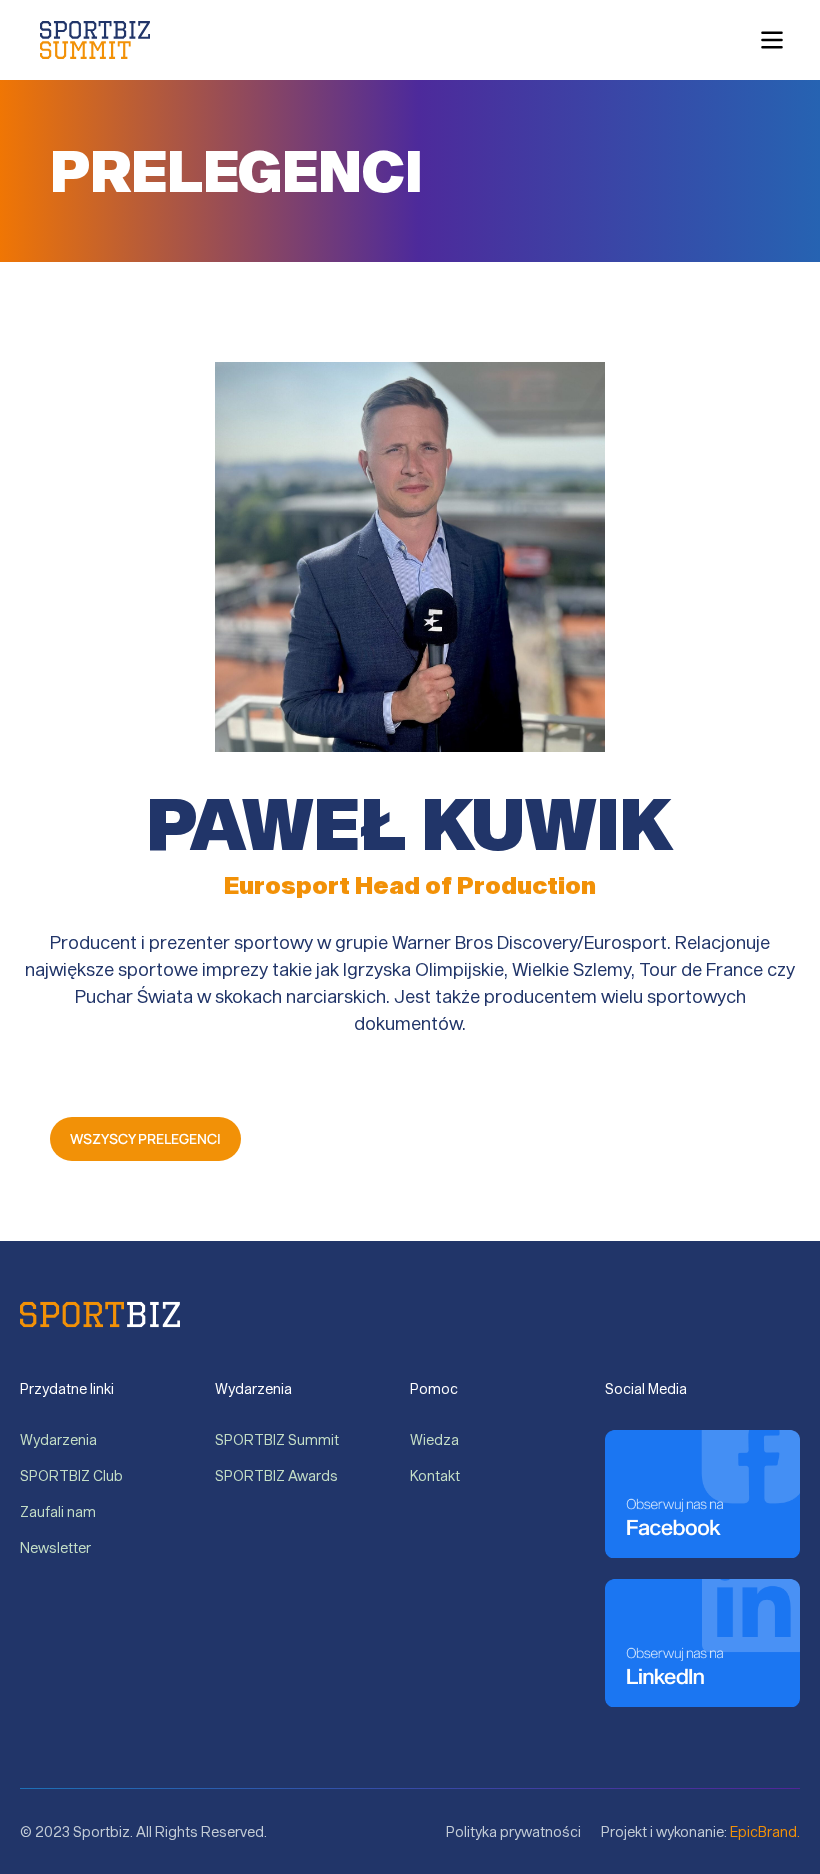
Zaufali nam (58, 1511)
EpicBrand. (765, 1831)
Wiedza (435, 1439)
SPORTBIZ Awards (276, 1475)
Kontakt (435, 1475)
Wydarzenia (59, 1439)
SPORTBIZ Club (72, 1475)
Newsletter (55, 1547)
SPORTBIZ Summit (277, 1439)
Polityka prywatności (513, 1831)
